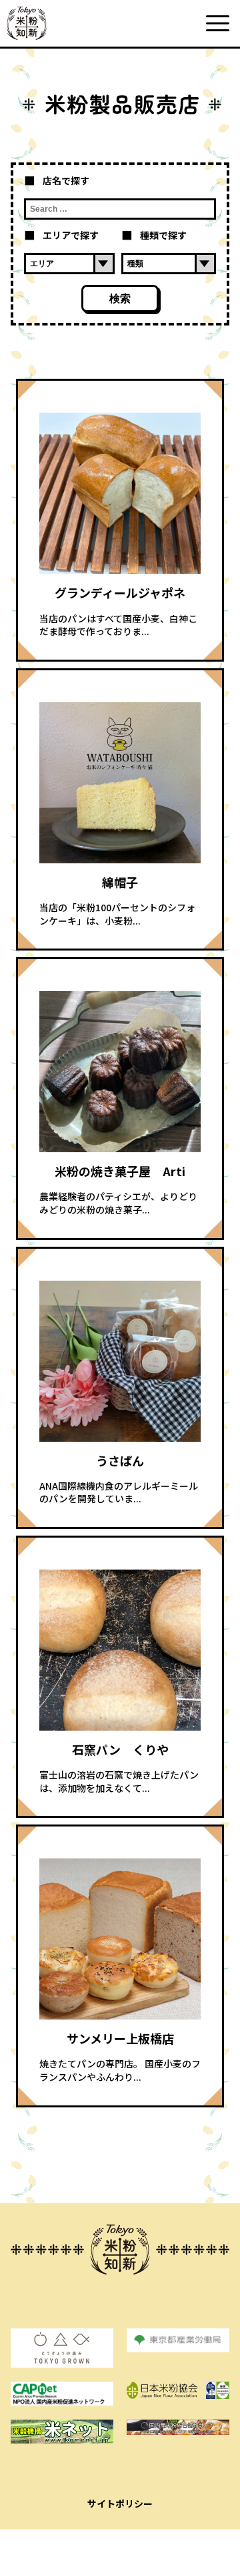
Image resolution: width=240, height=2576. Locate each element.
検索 (120, 299)
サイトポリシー (120, 2503)
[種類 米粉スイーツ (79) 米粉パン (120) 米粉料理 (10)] (169, 264)
